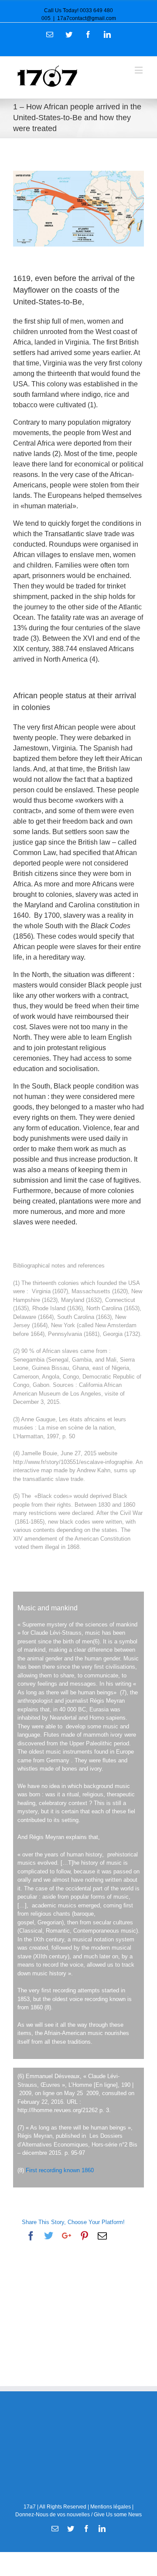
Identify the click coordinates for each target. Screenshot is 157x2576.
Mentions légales (111, 2507)
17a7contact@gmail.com (87, 18)
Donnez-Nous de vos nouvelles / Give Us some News (78, 2515)
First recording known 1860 (60, 2170)
